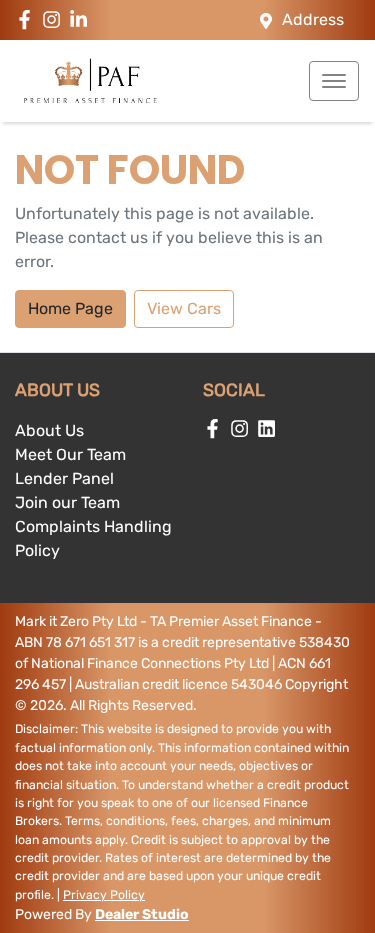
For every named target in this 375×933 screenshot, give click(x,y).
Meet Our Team (70, 454)
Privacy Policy (104, 895)
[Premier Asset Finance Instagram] (55, 19)
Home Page (70, 308)
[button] (334, 81)
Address (313, 19)
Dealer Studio (142, 914)
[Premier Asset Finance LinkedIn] (82, 19)
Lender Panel (64, 478)
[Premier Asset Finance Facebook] (28, 19)
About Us (49, 430)
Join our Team (67, 502)
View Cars (184, 308)
